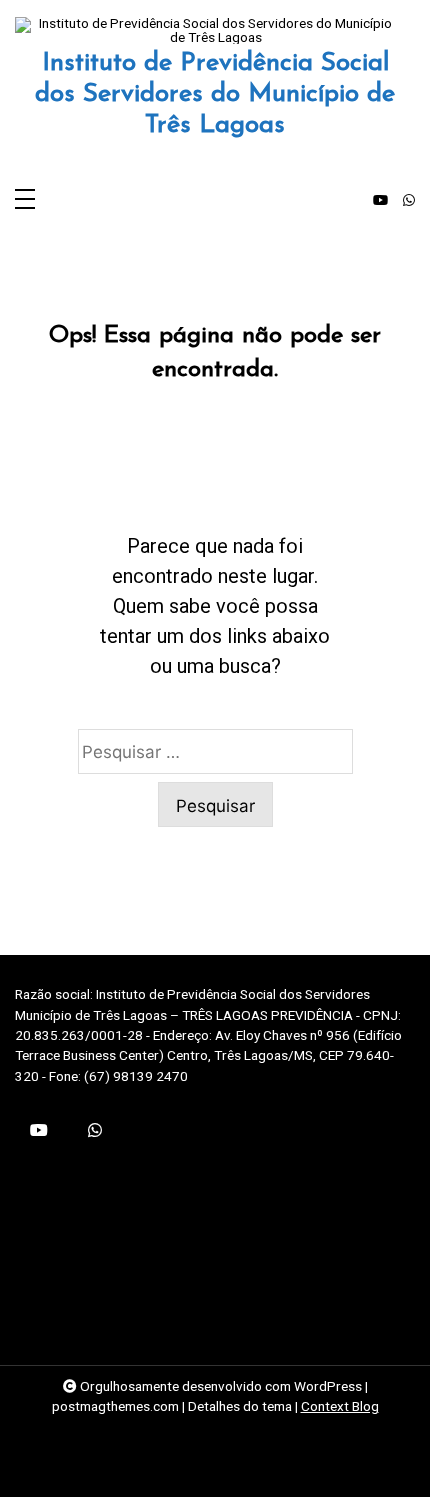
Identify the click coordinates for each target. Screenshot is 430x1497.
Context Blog (340, 1406)
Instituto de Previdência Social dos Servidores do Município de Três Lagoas (215, 94)
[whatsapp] (409, 201)
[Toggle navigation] (25, 200)
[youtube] (380, 201)
